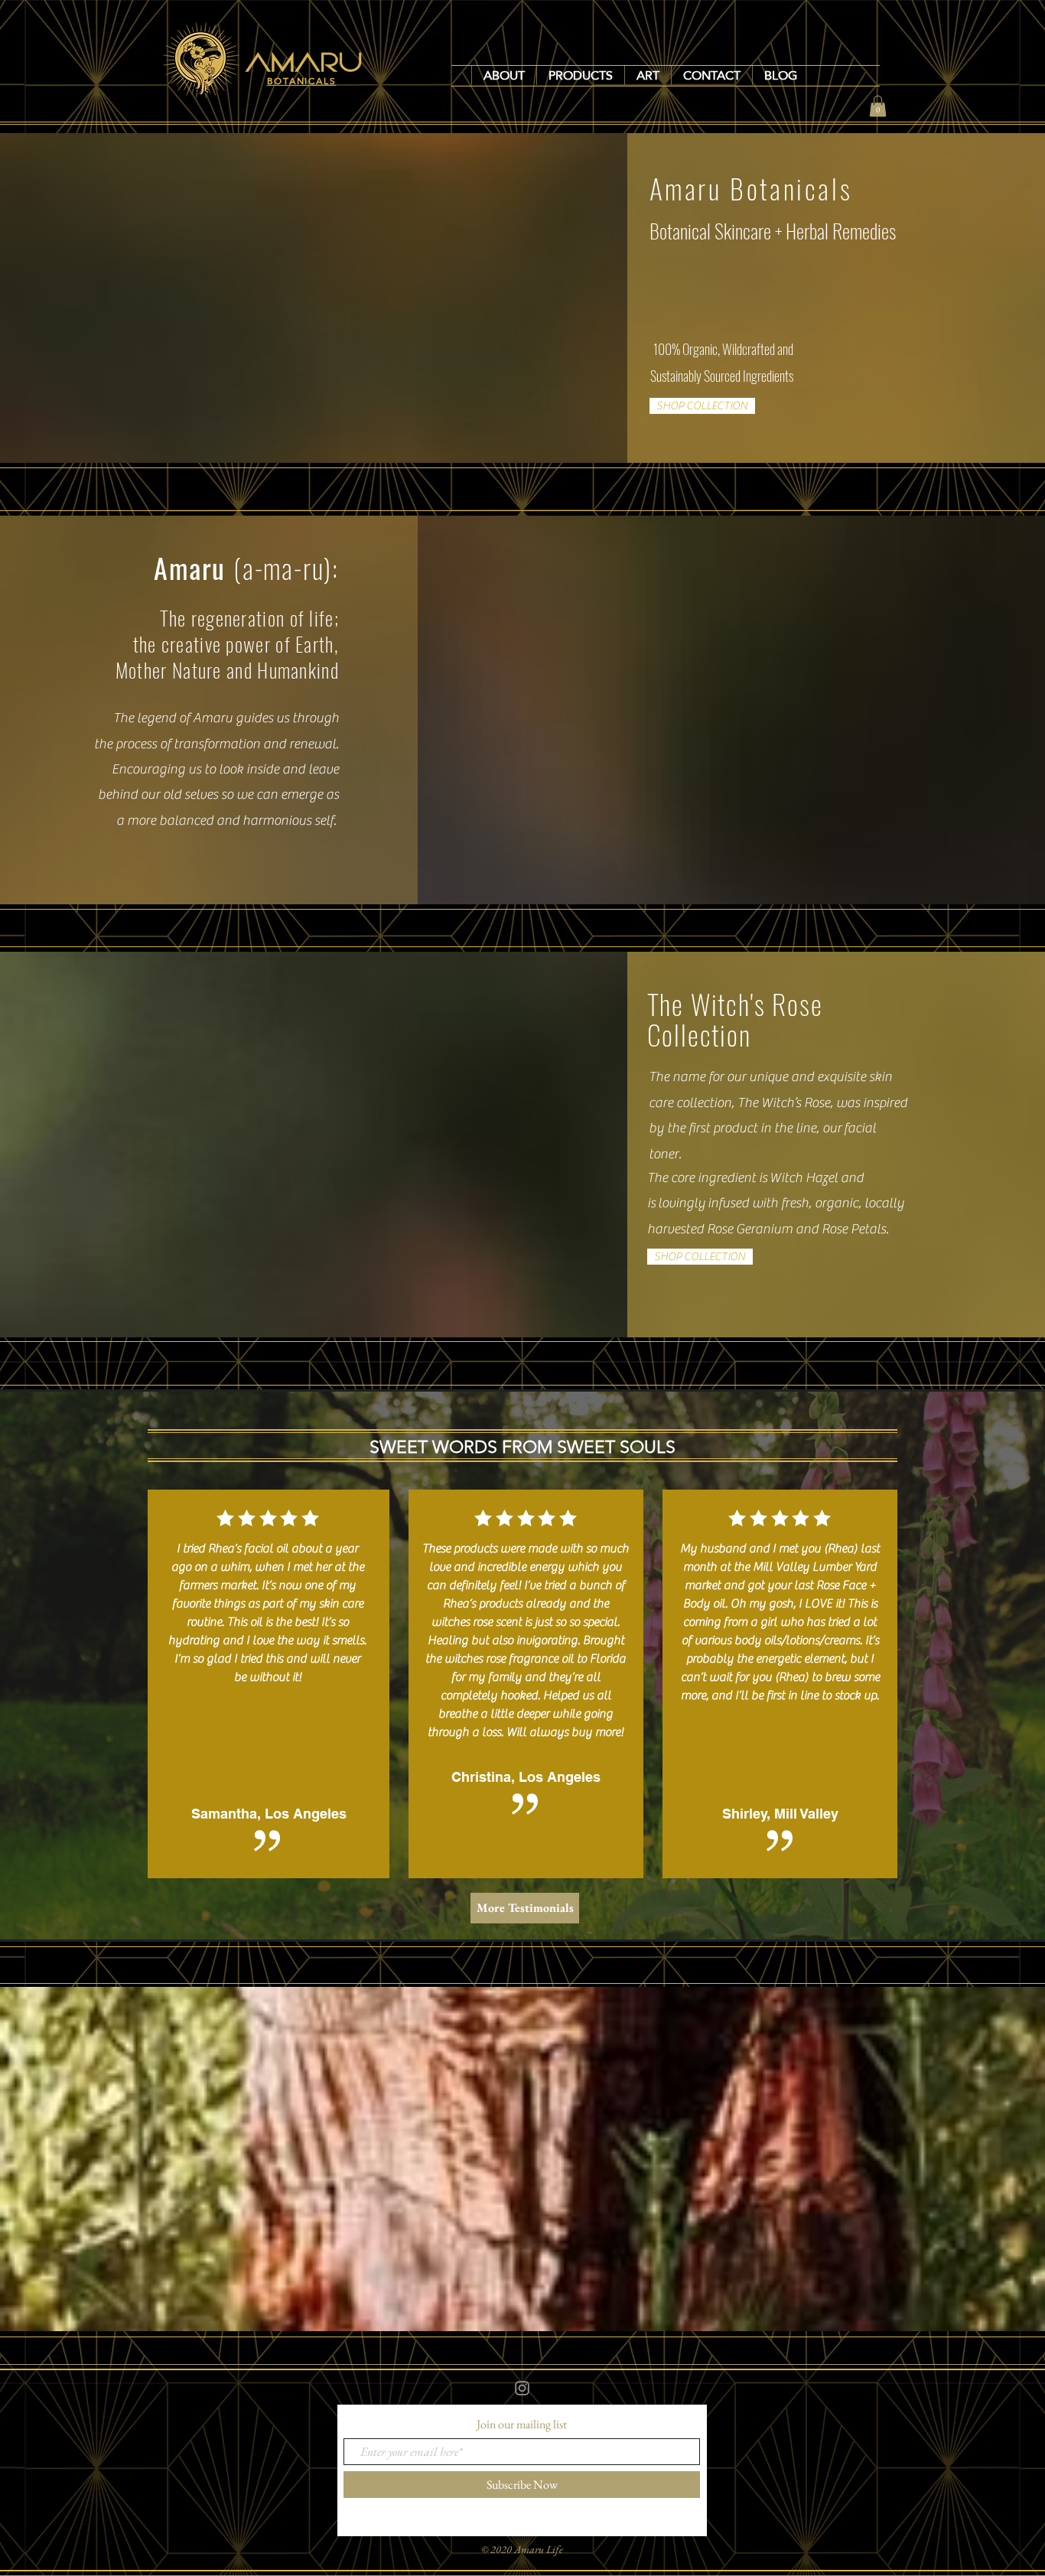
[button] (580, 75)
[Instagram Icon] (522, 2388)
